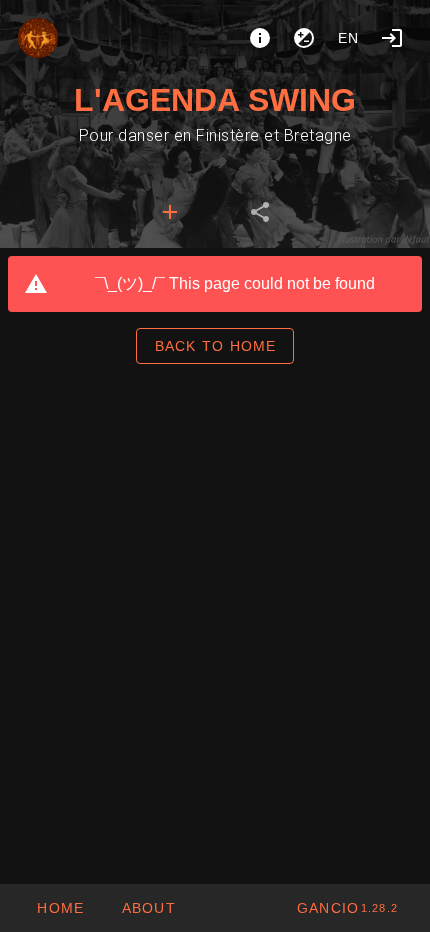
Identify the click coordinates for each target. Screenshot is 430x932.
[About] (260, 38)
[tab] (170, 212)
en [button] (349, 38)
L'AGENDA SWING (215, 100)
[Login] (392, 38)
